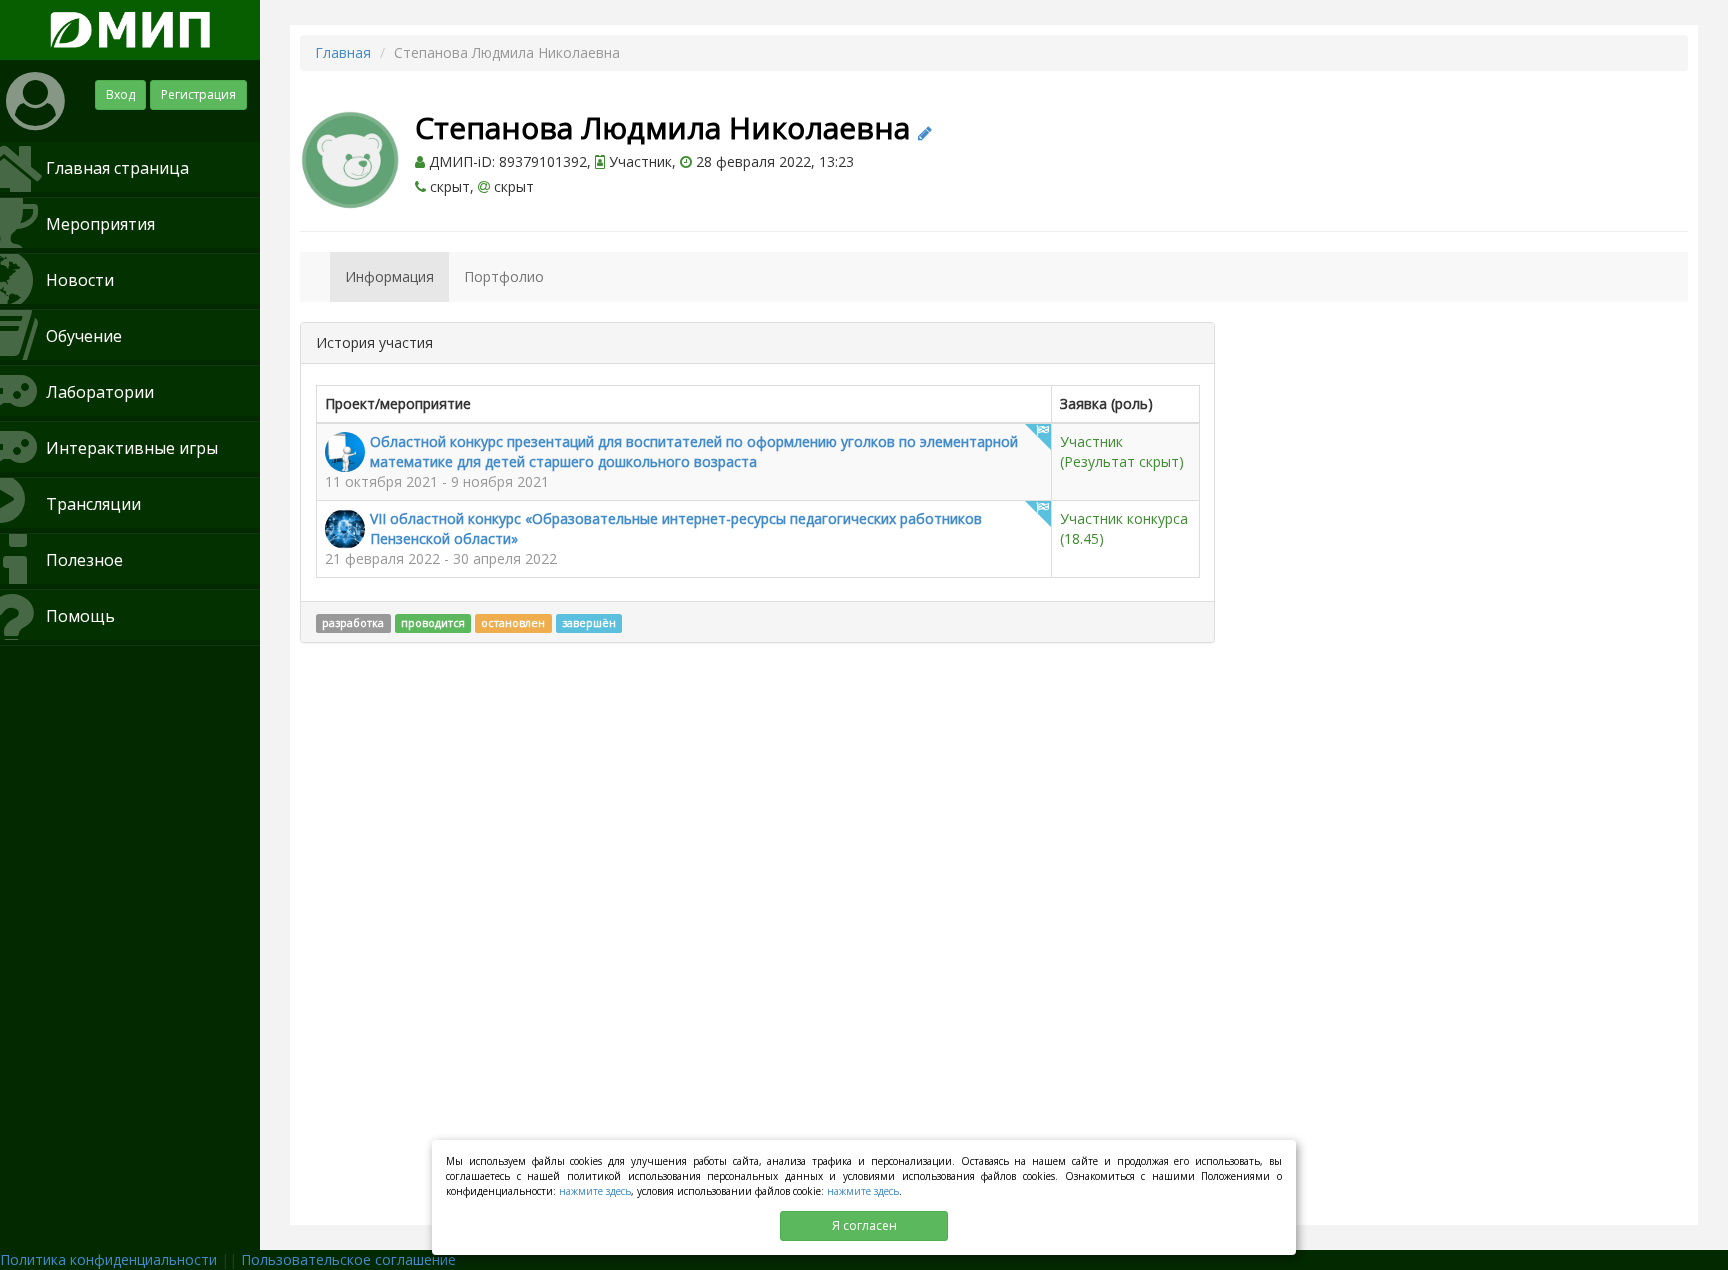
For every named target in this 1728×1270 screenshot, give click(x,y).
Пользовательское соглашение (348, 1259)
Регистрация (198, 94)
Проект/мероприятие (398, 403)
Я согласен (864, 1225)
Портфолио (504, 276)
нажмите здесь (595, 1191)
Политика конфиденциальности (108, 1259)
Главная (343, 52)
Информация (389, 276)
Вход (120, 94)
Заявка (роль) (1106, 403)
